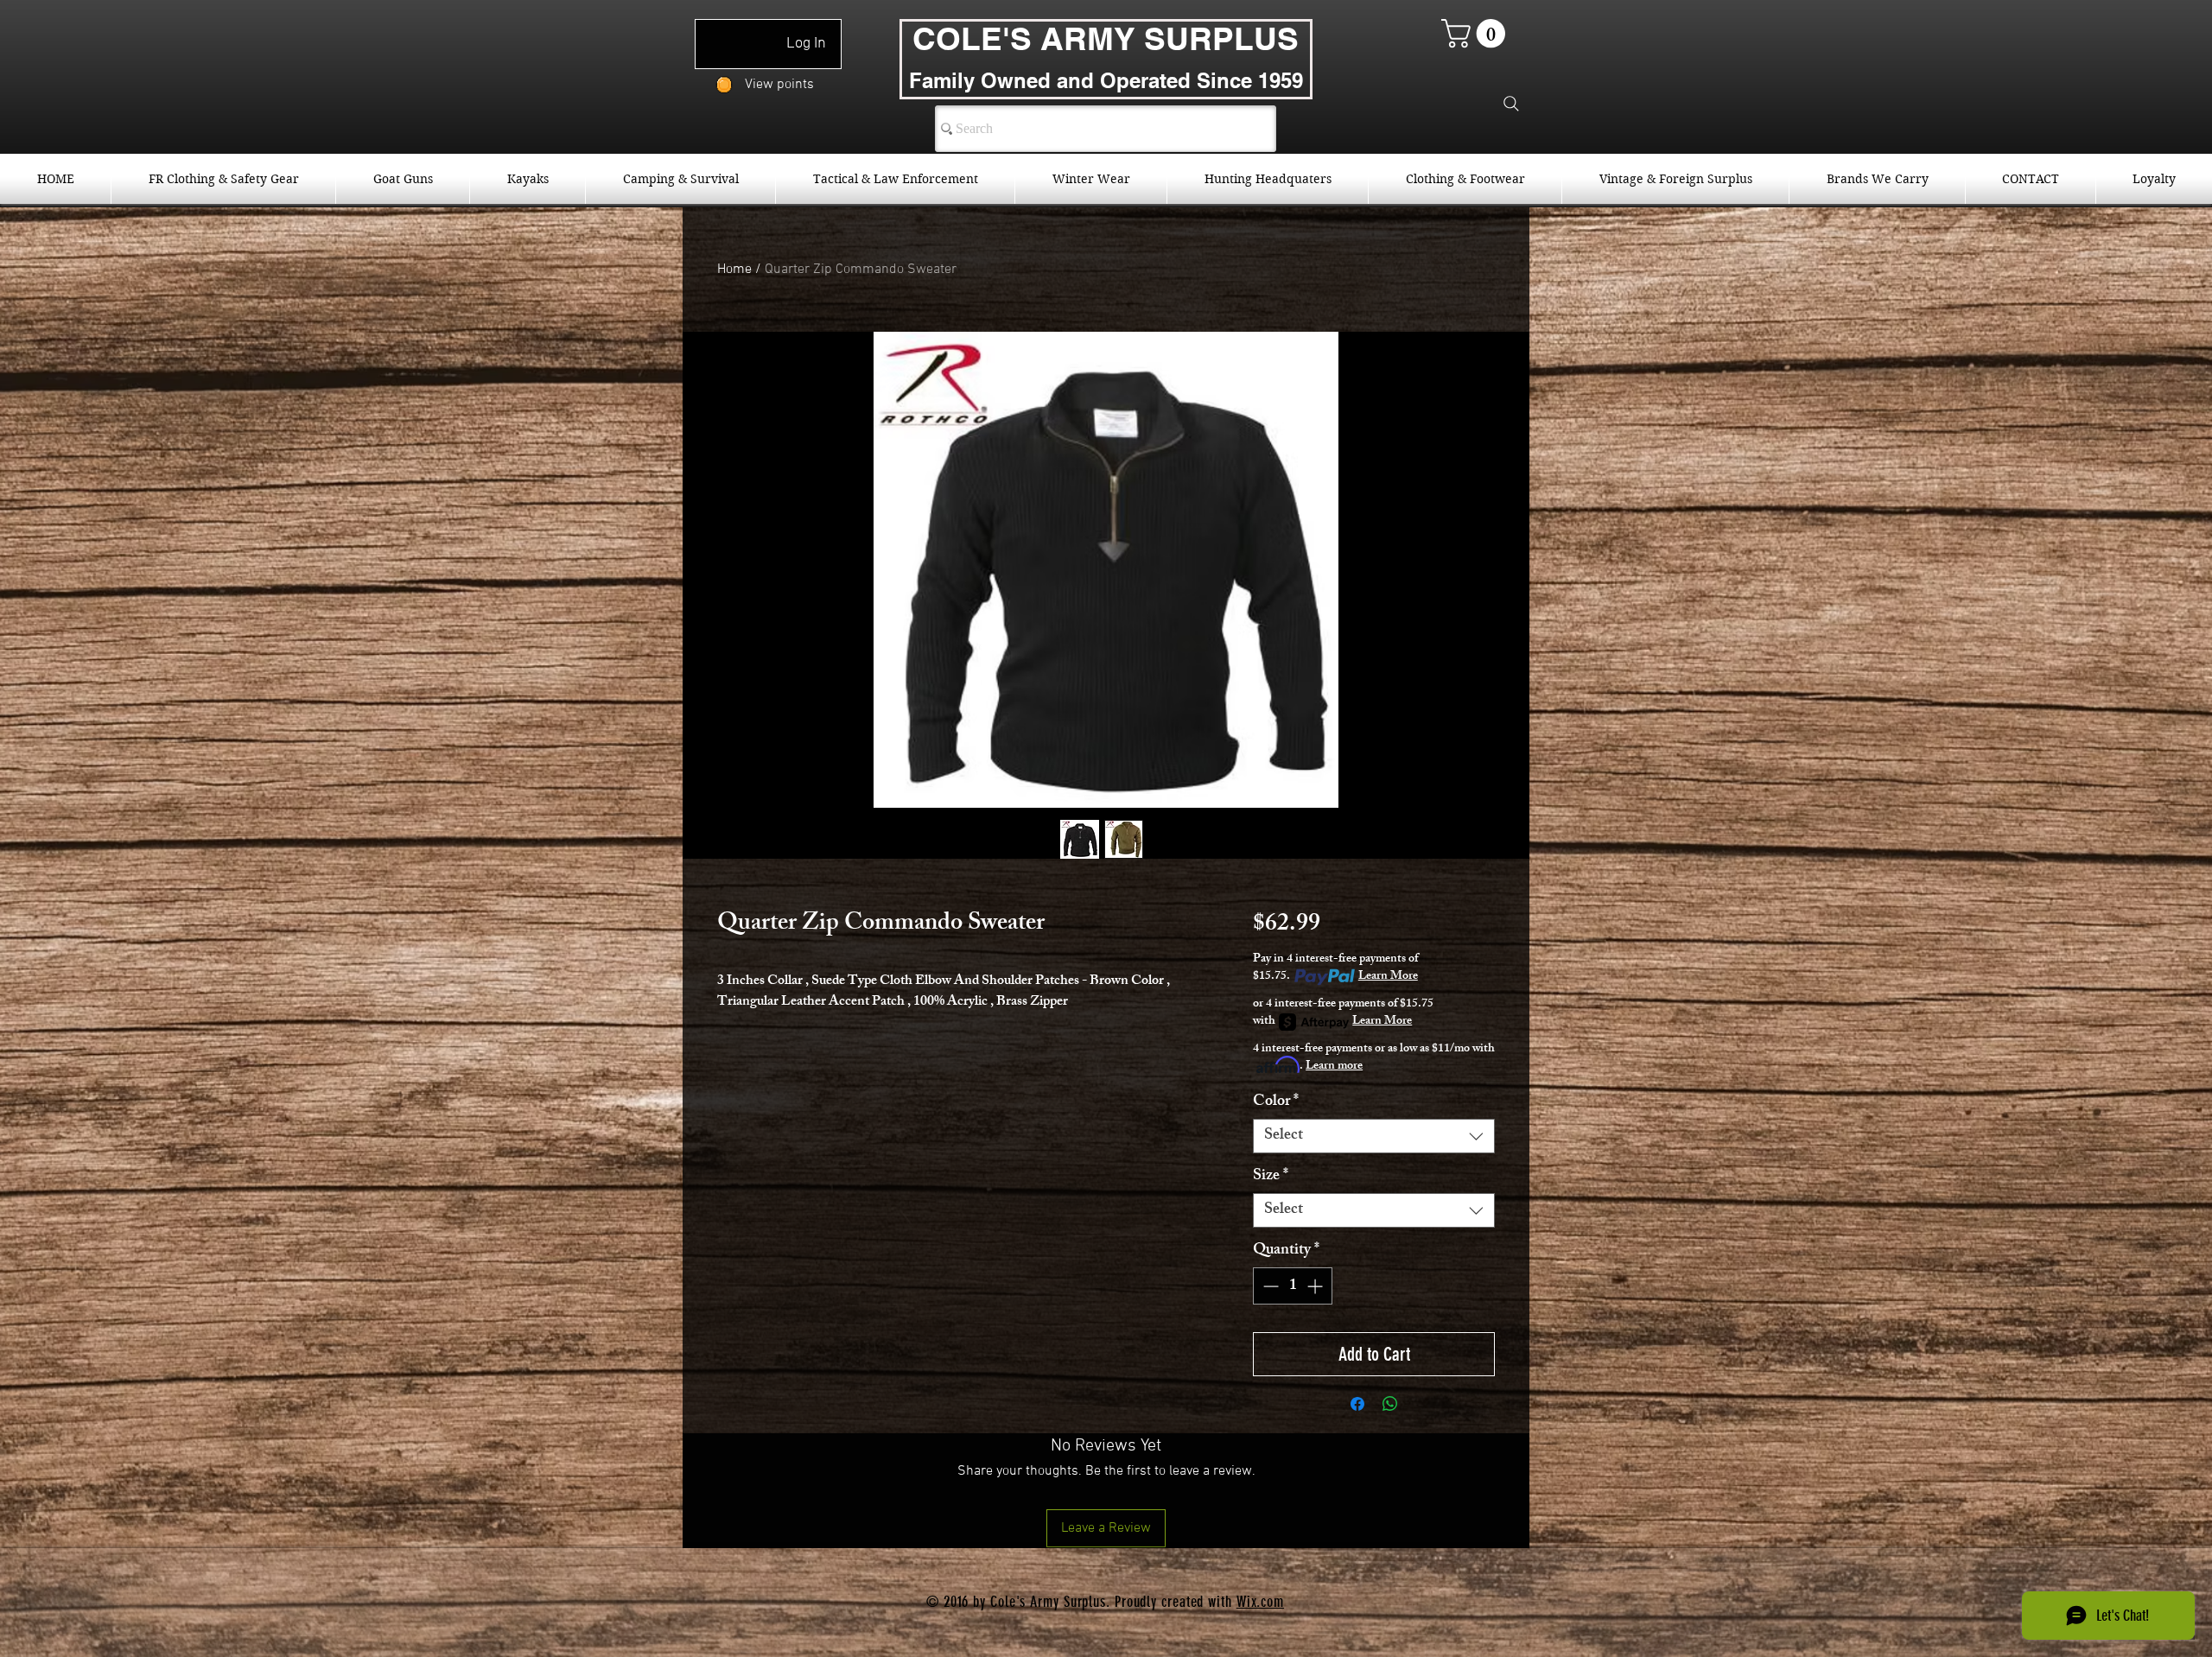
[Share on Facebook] (1357, 1404)
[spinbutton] (1293, 1286)
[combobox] (1374, 1136)
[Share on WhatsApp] (1390, 1404)
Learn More (1388, 977)
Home (734, 270)
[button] (1477, 33)
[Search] (1511, 104)
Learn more (1334, 1067)
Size (1271, 1177)
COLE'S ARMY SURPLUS (1106, 38)
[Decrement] (1269, 1286)
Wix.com (1260, 1602)
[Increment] (1316, 1286)
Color (1276, 1102)
